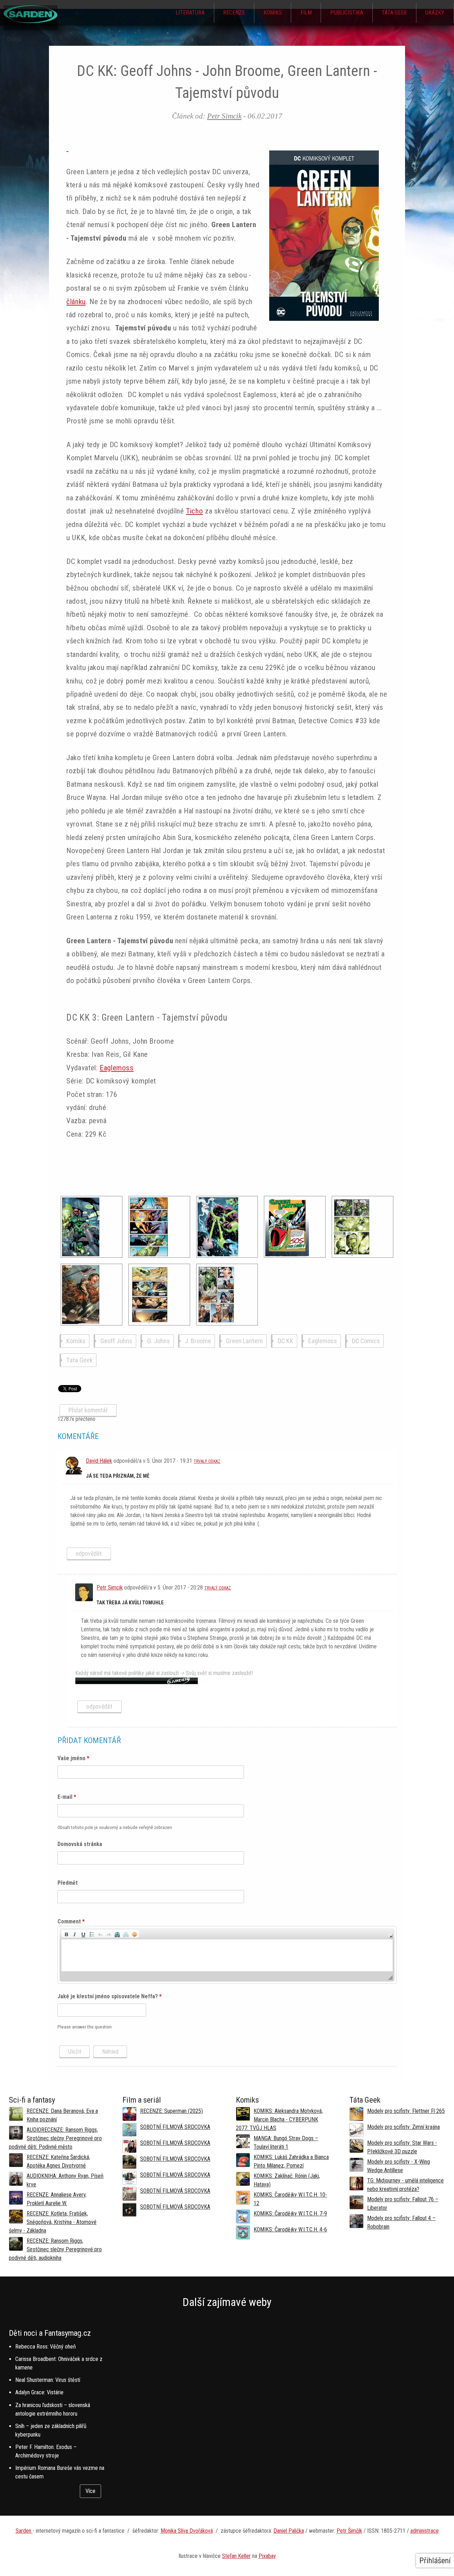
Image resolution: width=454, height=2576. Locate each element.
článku (76, 302)
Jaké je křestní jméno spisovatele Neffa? (110, 1996)
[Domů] (31, 21)
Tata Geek (79, 1360)
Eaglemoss (117, 1068)
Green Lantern (244, 1341)
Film (306, 13)
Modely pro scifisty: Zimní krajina (403, 2127)
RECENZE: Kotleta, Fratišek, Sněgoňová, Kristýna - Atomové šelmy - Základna (53, 2222)
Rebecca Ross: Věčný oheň (46, 2347)
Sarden (24, 2531)
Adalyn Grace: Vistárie (39, 2392)
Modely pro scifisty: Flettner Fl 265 (406, 2111)
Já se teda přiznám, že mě (118, 1476)
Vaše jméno (73, 1758)
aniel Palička (290, 2531)
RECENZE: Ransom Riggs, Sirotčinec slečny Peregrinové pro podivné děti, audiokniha (55, 2249)
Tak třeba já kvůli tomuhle (130, 1603)
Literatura (190, 13)
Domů (14, 39)
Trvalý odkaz (207, 1461)
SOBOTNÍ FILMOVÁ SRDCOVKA (175, 2127)
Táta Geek (394, 13)
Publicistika (347, 13)
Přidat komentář (88, 1410)
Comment (71, 1921)
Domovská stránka (80, 1844)
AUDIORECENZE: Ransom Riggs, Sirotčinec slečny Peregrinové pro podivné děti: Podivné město (55, 2138)
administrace (425, 2531)
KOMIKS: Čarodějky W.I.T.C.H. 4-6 (290, 2229)
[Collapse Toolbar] (391, 1936)
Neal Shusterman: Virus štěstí (48, 2380)
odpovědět (89, 1554)
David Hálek (99, 1461)
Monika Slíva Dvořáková (187, 2531)
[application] (227, 1955)
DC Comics (366, 1341)
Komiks (273, 13)
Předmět (68, 1883)
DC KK (286, 1341)
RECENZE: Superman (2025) (171, 2111)
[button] (66, 1934)
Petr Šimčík (349, 2531)
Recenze (234, 13)
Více (90, 2491)
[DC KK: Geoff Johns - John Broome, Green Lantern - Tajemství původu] (92, 1227)
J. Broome (198, 1341)
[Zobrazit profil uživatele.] (73, 1473)
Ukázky (435, 13)
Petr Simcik (224, 116)
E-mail (67, 1797)
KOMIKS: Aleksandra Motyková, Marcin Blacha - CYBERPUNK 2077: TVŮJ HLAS (279, 2119)
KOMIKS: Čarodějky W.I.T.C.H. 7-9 (290, 2214)
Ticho (194, 511)
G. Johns (159, 1341)
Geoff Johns (116, 1341)
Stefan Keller (236, 2556)
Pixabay (267, 2556)
